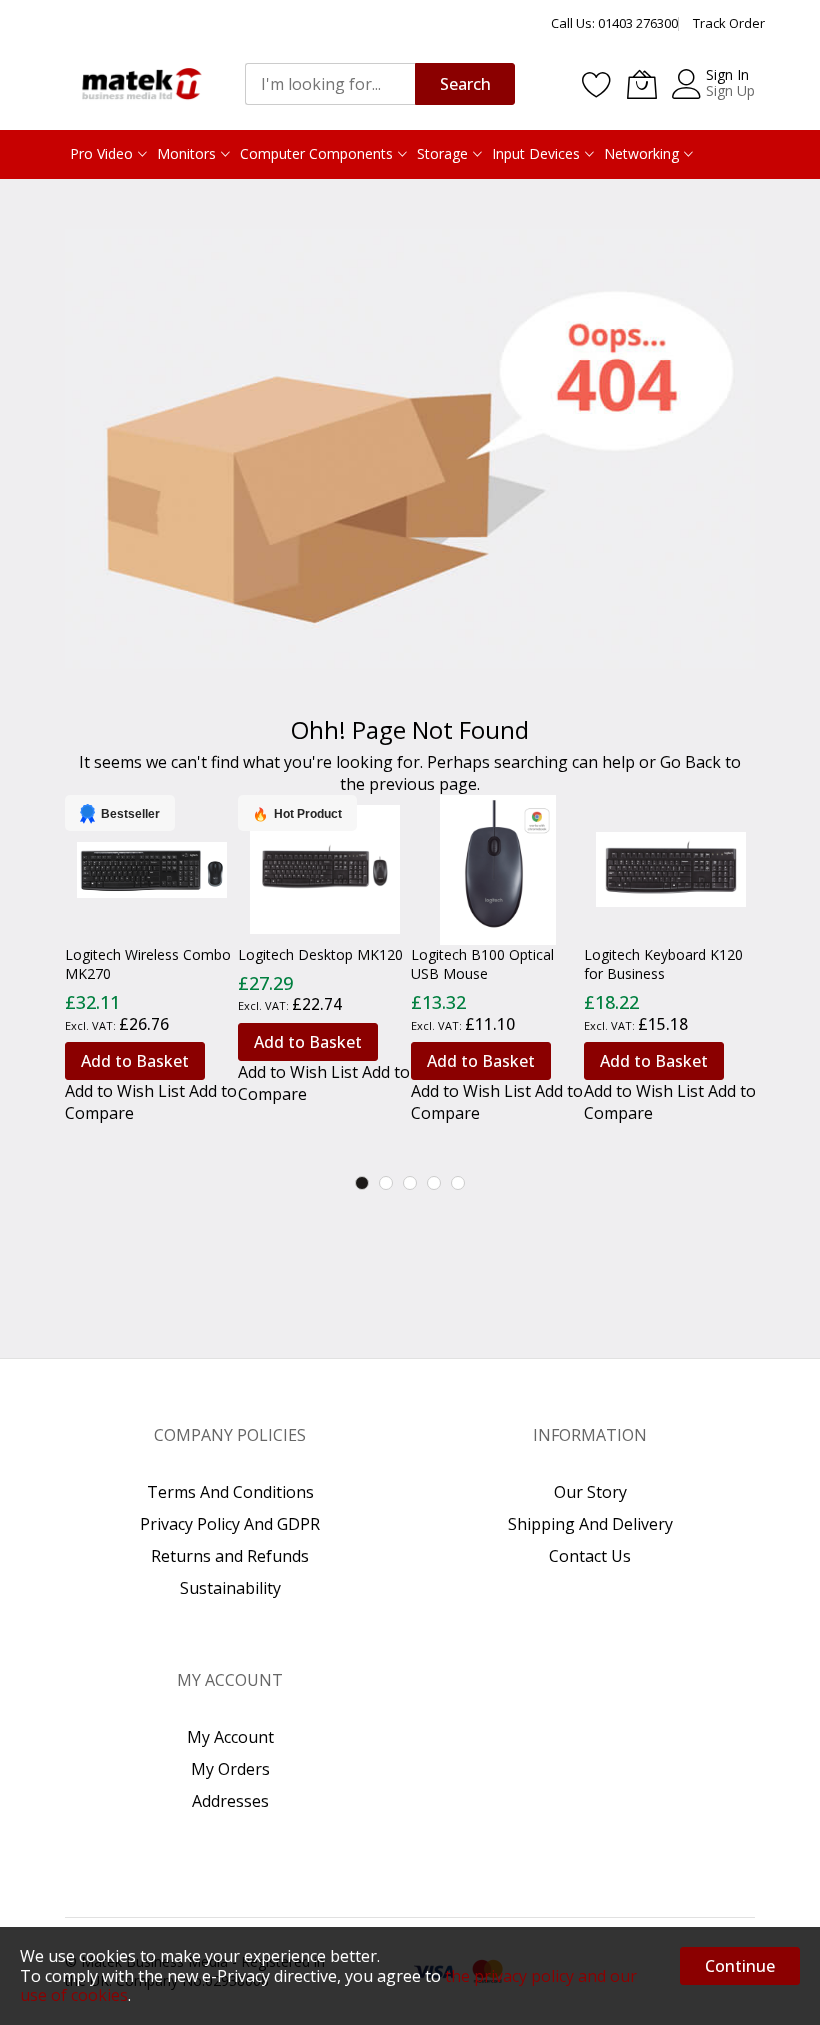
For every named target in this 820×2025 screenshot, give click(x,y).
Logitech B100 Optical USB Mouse (482, 964)
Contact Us (590, 1556)
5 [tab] (458, 1183)
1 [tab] (362, 1183)
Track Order (729, 23)
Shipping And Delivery (590, 1524)
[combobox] (330, 84)
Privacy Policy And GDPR (230, 1524)
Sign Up (730, 90)
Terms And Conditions (230, 1492)
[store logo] (140, 83)
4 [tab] (434, 1183)
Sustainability (230, 1588)
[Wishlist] (597, 84)
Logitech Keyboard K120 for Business (663, 964)
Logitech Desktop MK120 (320, 954)
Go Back (690, 762)
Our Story (590, 1492)
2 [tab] (386, 1183)
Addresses (230, 1801)
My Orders (230, 1769)
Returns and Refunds (230, 1556)
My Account (230, 1737)
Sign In (727, 74)
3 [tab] (410, 1183)
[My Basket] (642, 84)
